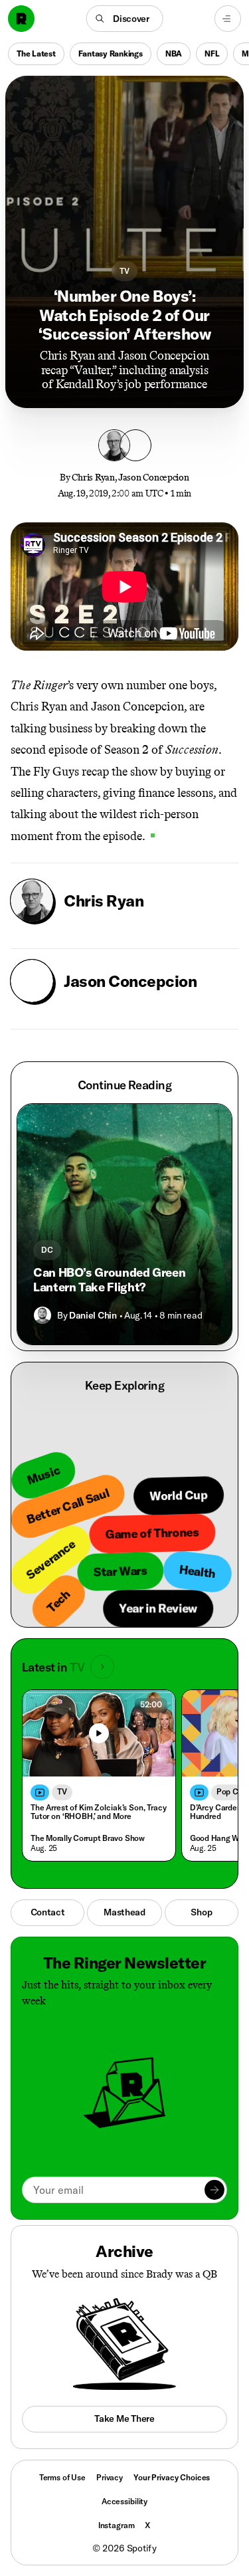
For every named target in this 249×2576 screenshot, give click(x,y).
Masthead (124, 1912)
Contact (48, 1912)
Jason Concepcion (154, 478)
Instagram (117, 2525)
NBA (174, 54)
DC (47, 1250)
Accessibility (124, 2501)
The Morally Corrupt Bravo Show (88, 1838)
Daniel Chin (93, 1315)
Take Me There (124, 2418)
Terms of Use (62, 2477)
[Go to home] (21, 19)
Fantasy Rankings (111, 54)
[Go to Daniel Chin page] (42, 1315)
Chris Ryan (93, 478)
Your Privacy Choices (172, 2478)
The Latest (36, 54)
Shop (201, 1912)
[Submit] (214, 2190)
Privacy (110, 2477)
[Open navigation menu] (228, 19)
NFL (212, 54)
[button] (124, 19)
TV (124, 271)
